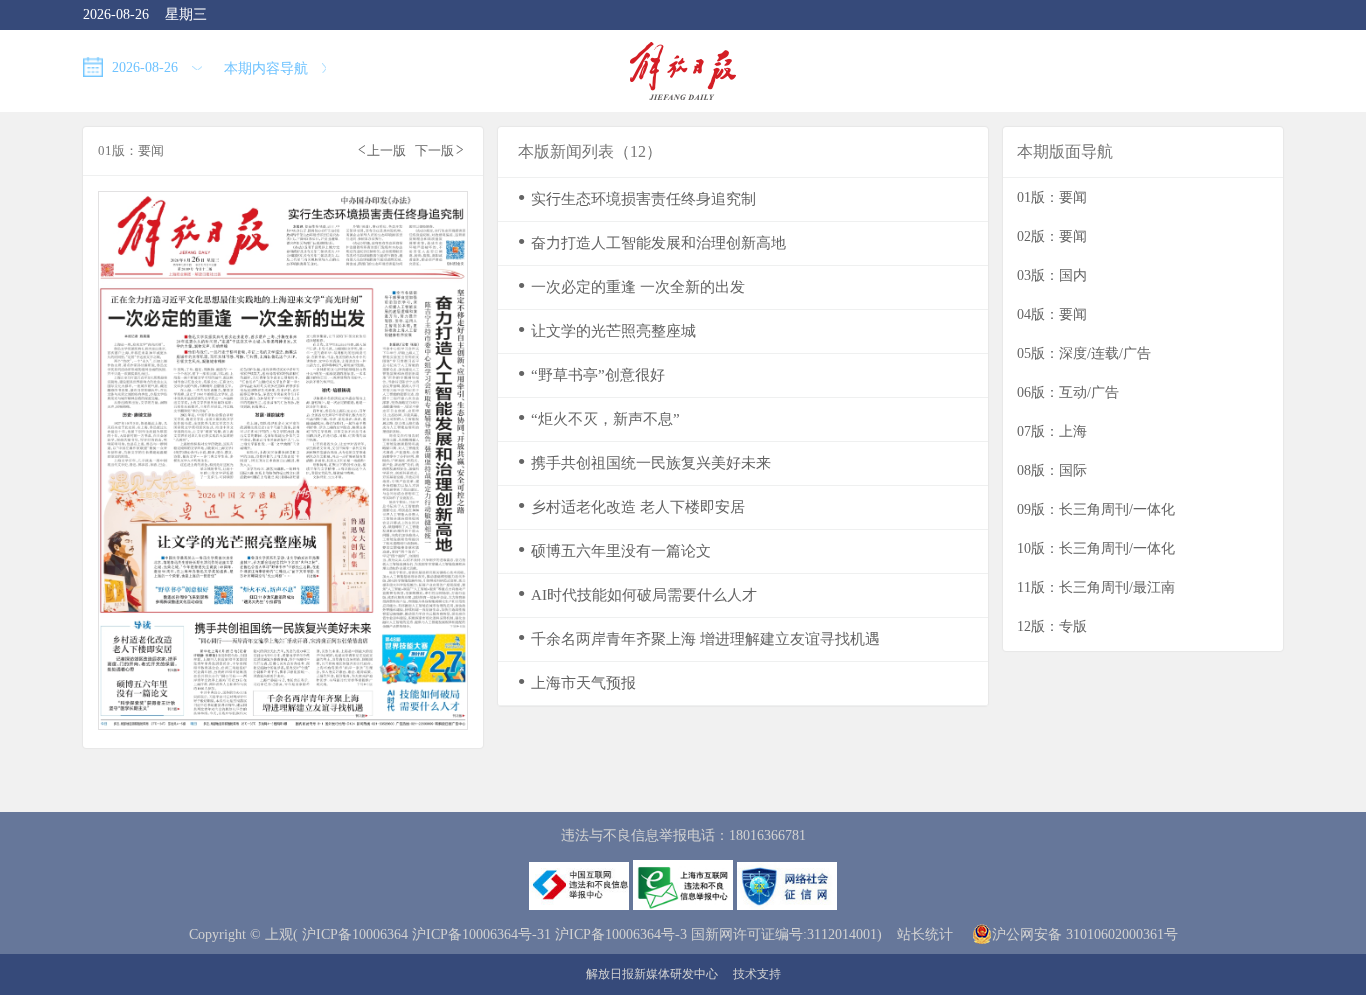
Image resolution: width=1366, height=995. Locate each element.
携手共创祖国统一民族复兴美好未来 (644, 462)
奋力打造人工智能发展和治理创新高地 (652, 242)
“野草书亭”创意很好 (591, 374)
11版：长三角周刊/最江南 (1096, 587)
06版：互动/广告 (1068, 392)
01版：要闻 (1052, 197)
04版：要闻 (1052, 314)
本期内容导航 (268, 68)
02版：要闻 (1052, 236)
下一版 (439, 149)
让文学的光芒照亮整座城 (607, 330)
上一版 (382, 149)
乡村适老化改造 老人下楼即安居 (631, 506)
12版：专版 (1052, 626)
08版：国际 (1052, 470)
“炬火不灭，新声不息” (599, 418)
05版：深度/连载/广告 (1084, 353)
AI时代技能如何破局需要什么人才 (637, 594)
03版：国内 (1052, 275)
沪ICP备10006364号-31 (481, 934)
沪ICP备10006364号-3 (621, 934)
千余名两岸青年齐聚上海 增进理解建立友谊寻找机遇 (699, 638)
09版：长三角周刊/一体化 (1096, 509)
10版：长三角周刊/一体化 (1096, 548)
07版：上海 (1052, 431)
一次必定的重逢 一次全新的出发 (631, 286)
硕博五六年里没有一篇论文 (614, 550)
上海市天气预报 (577, 682)
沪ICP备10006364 (355, 934)
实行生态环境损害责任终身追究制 (637, 198)
